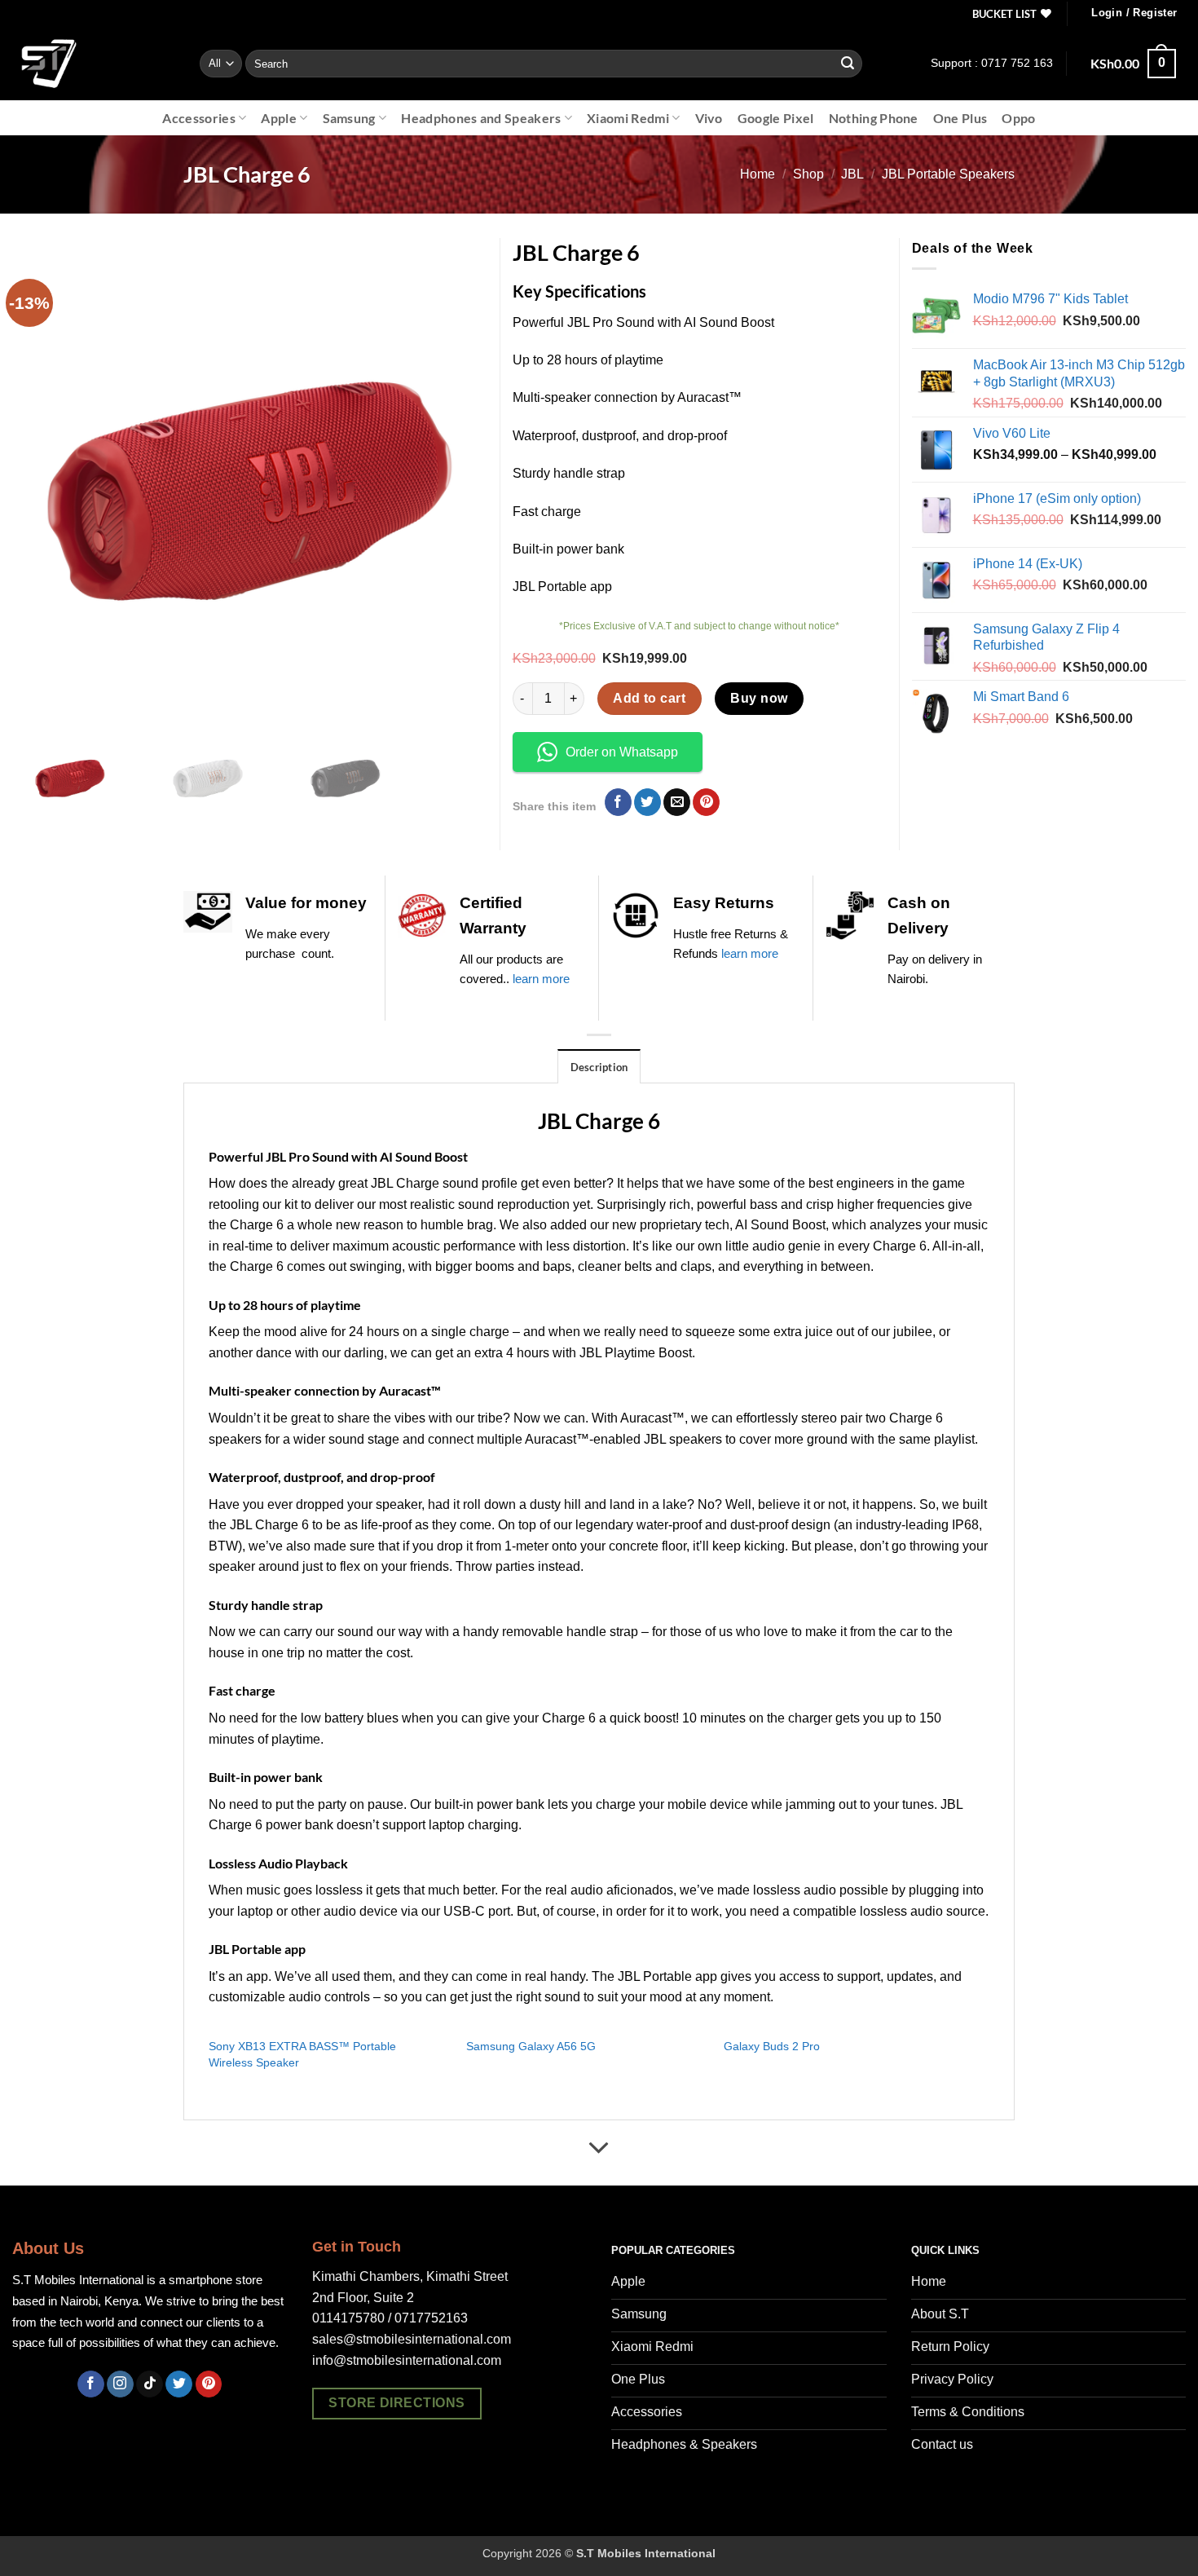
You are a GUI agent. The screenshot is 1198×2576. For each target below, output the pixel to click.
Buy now (759, 698)
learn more (541, 979)
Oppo (1018, 118)
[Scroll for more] (599, 2149)
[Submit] (848, 64)
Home (758, 174)
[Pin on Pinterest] (706, 802)
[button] (1134, 13)
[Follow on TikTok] (150, 2384)
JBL (852, 174)
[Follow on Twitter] (179, 2384)
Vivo (709, 118)
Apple (279, 118)
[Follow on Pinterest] (209, 2384)
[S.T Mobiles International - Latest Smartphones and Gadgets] (94, 64)
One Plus (960, 118)
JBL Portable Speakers (948, 174)
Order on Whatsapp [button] (622, 752)
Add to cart (649, 698)
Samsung (349, 118)
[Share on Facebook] (618, 802)
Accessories (199, 118)
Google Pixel (776, 118)
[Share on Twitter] (647, 802)
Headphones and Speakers (481, 118)
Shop (808, 174)
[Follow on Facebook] (91, 2384)
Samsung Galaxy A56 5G (531, 2046)
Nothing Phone (874, 118)
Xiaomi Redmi (628, 118)
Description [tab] (599, 1067)
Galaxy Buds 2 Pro (772, 2046)
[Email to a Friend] (677, 802)
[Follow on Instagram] (120, 2384)
